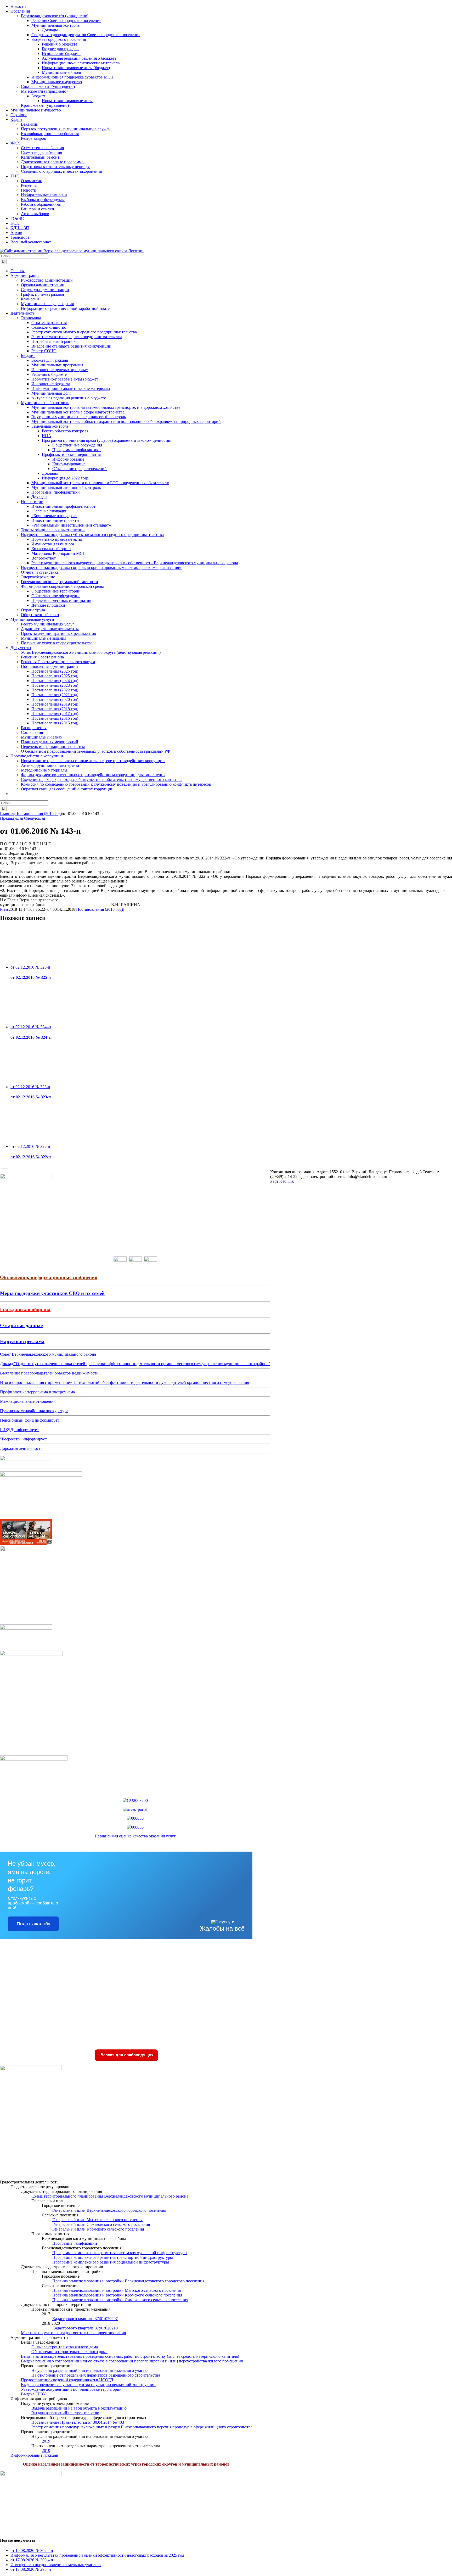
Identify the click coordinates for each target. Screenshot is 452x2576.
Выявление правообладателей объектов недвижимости (49, 1373)
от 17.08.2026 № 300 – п (32, 2560)
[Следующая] (6, 1169)
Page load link (282, 1181)
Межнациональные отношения (28, 1401)
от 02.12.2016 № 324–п (31, 1027)
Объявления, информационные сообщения (49, 1277)
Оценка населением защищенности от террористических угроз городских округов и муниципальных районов (126, 2464)
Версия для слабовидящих (126, 2055)
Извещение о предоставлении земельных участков (56, 2565)
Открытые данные (21, 1325)
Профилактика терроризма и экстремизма (37, 1392)
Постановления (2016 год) (100, 909)
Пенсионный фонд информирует (30, 1420)
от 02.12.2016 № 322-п (30, 1146)
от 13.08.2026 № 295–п (31, 2569)
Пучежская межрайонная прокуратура (34, 1411)
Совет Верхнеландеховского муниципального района (48, 1354)
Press (4, 909)
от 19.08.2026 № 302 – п (32, 2550)
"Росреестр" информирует (23, 1439)
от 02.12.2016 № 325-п (30, 967)
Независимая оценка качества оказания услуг (135, 1836)
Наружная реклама (22, 1341)
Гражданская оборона (25, 1309)
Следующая (35, 818)
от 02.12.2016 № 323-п (30, 1087)
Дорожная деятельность (21, 1448)
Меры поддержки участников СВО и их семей (52, 1293)
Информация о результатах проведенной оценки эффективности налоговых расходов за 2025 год (97, 2555)
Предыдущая (12, 818)
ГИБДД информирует (19, 1430)
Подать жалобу (33, 1924)
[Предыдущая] (2, 1169)
